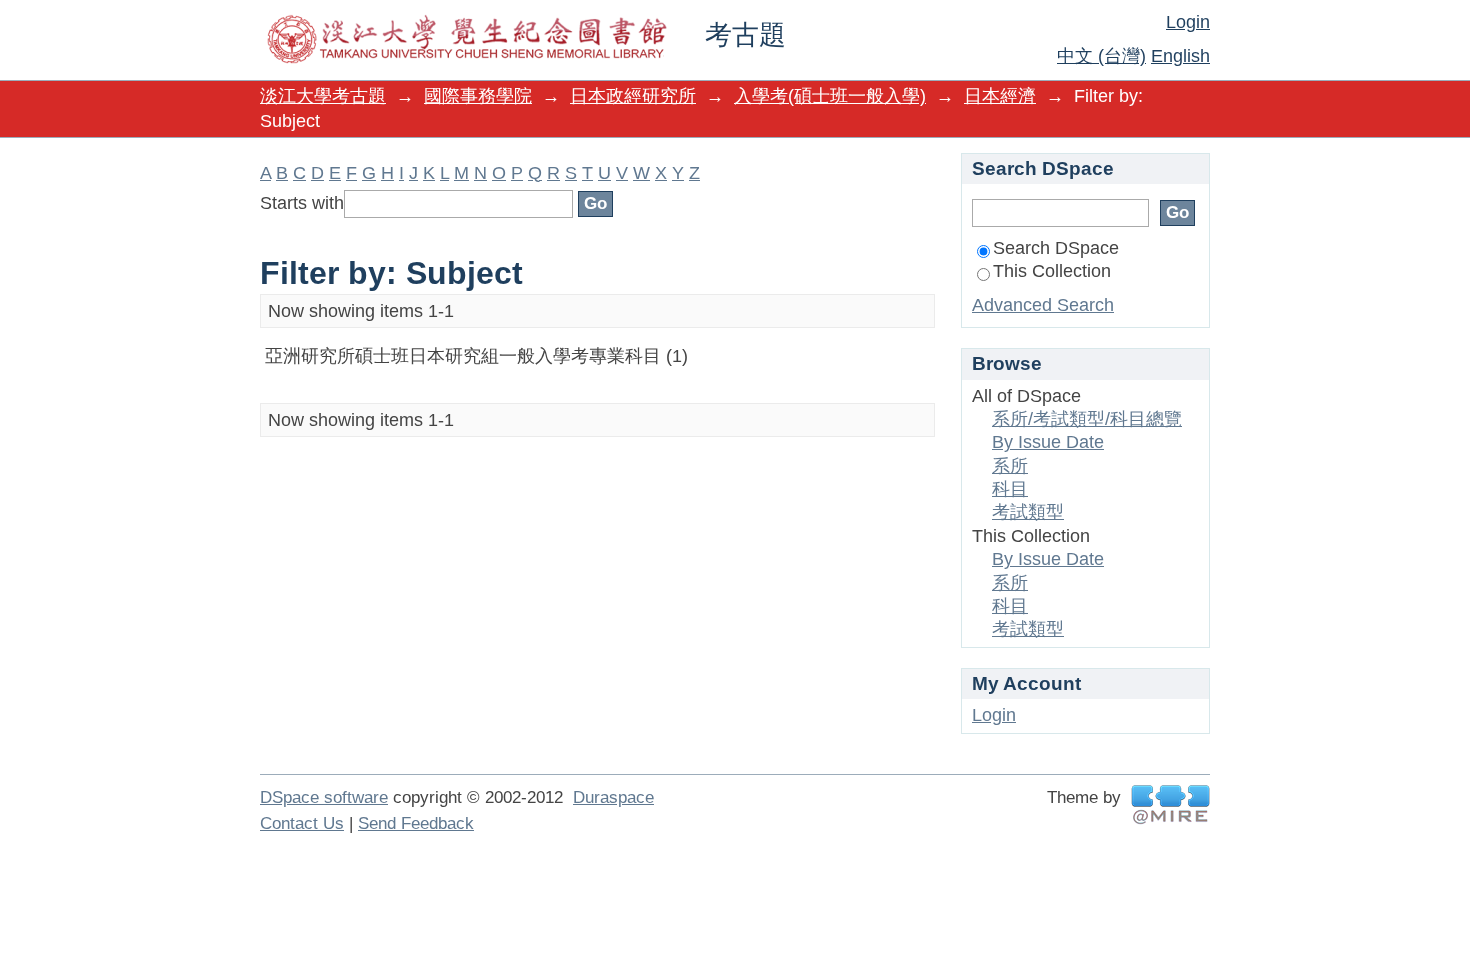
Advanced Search (1043, 305)
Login (1188, 22)
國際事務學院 (478, 96)
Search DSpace (1056, 248)
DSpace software (324, 797)
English (1180, 56)
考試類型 (1028, 512)
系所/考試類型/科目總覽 (1087, 419)
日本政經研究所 (633, 96)
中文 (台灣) (1101, 56)
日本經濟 (1000, 96)
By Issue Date (1048, 442)
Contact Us (302, 823)
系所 (1010, 466)
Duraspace (613, 797)
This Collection (1052, 271)
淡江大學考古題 (323, 96)
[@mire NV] (1170, 804)
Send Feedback (416, 823)
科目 (1010, 489)
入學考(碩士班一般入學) (830, 96)
